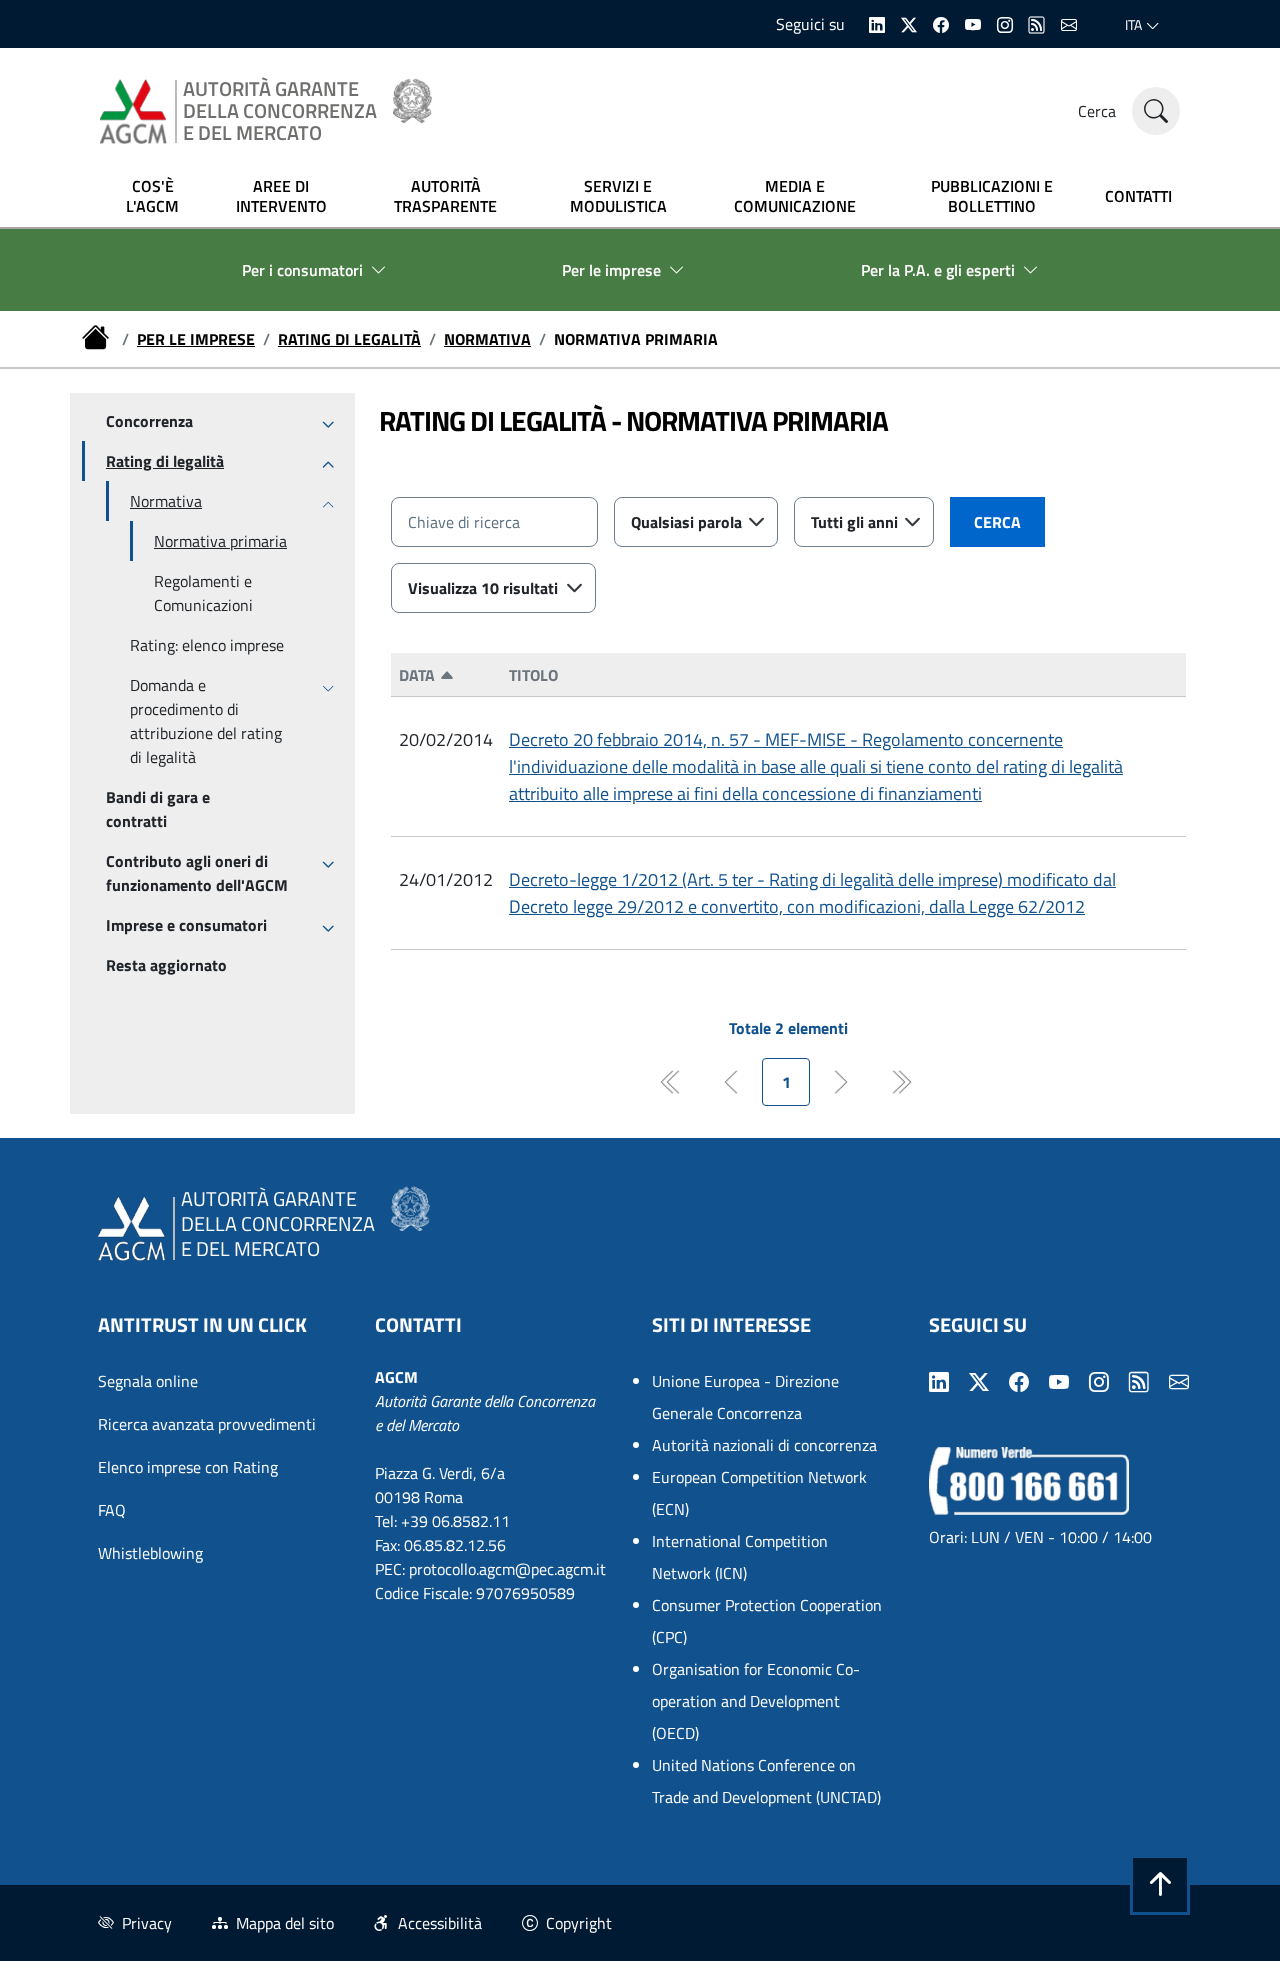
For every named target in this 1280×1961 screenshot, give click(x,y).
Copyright (579, 1923)
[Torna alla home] (98, 339)
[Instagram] (1005, 23)
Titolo (533, 675)
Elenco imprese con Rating (188, 1467)
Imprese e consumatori (186, 925)
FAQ (112, 1510)
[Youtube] (973, 23)
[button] (1160, 1885)
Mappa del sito (285, 1923)
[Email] (1069, 23)
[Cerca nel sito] (1156, 111)
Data (419, 675)
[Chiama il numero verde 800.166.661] (1029, 1479)
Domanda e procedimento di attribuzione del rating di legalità (206, 721)
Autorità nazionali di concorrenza (764, 1445)
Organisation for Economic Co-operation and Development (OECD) (756, 1701)
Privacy (147, 1923)
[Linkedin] (877, 23)
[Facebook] (941, 23)
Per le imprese (196, 339)
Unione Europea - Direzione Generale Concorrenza (745, 1397)
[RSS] (1037, 23)
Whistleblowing (150, 1553)
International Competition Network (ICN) (740, 1557)
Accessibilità (440, 1923)
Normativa (487, 339)
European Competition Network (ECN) (759, 1493)
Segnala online (148, 1381)
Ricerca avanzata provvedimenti (207, 1424)
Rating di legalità (349, 339)
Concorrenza (149, 421)
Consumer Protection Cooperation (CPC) (767, 1621)
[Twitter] (909, 23)
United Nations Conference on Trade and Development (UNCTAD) (766, 1781)
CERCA (997, 522)
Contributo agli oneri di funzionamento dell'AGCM (197, 873)
